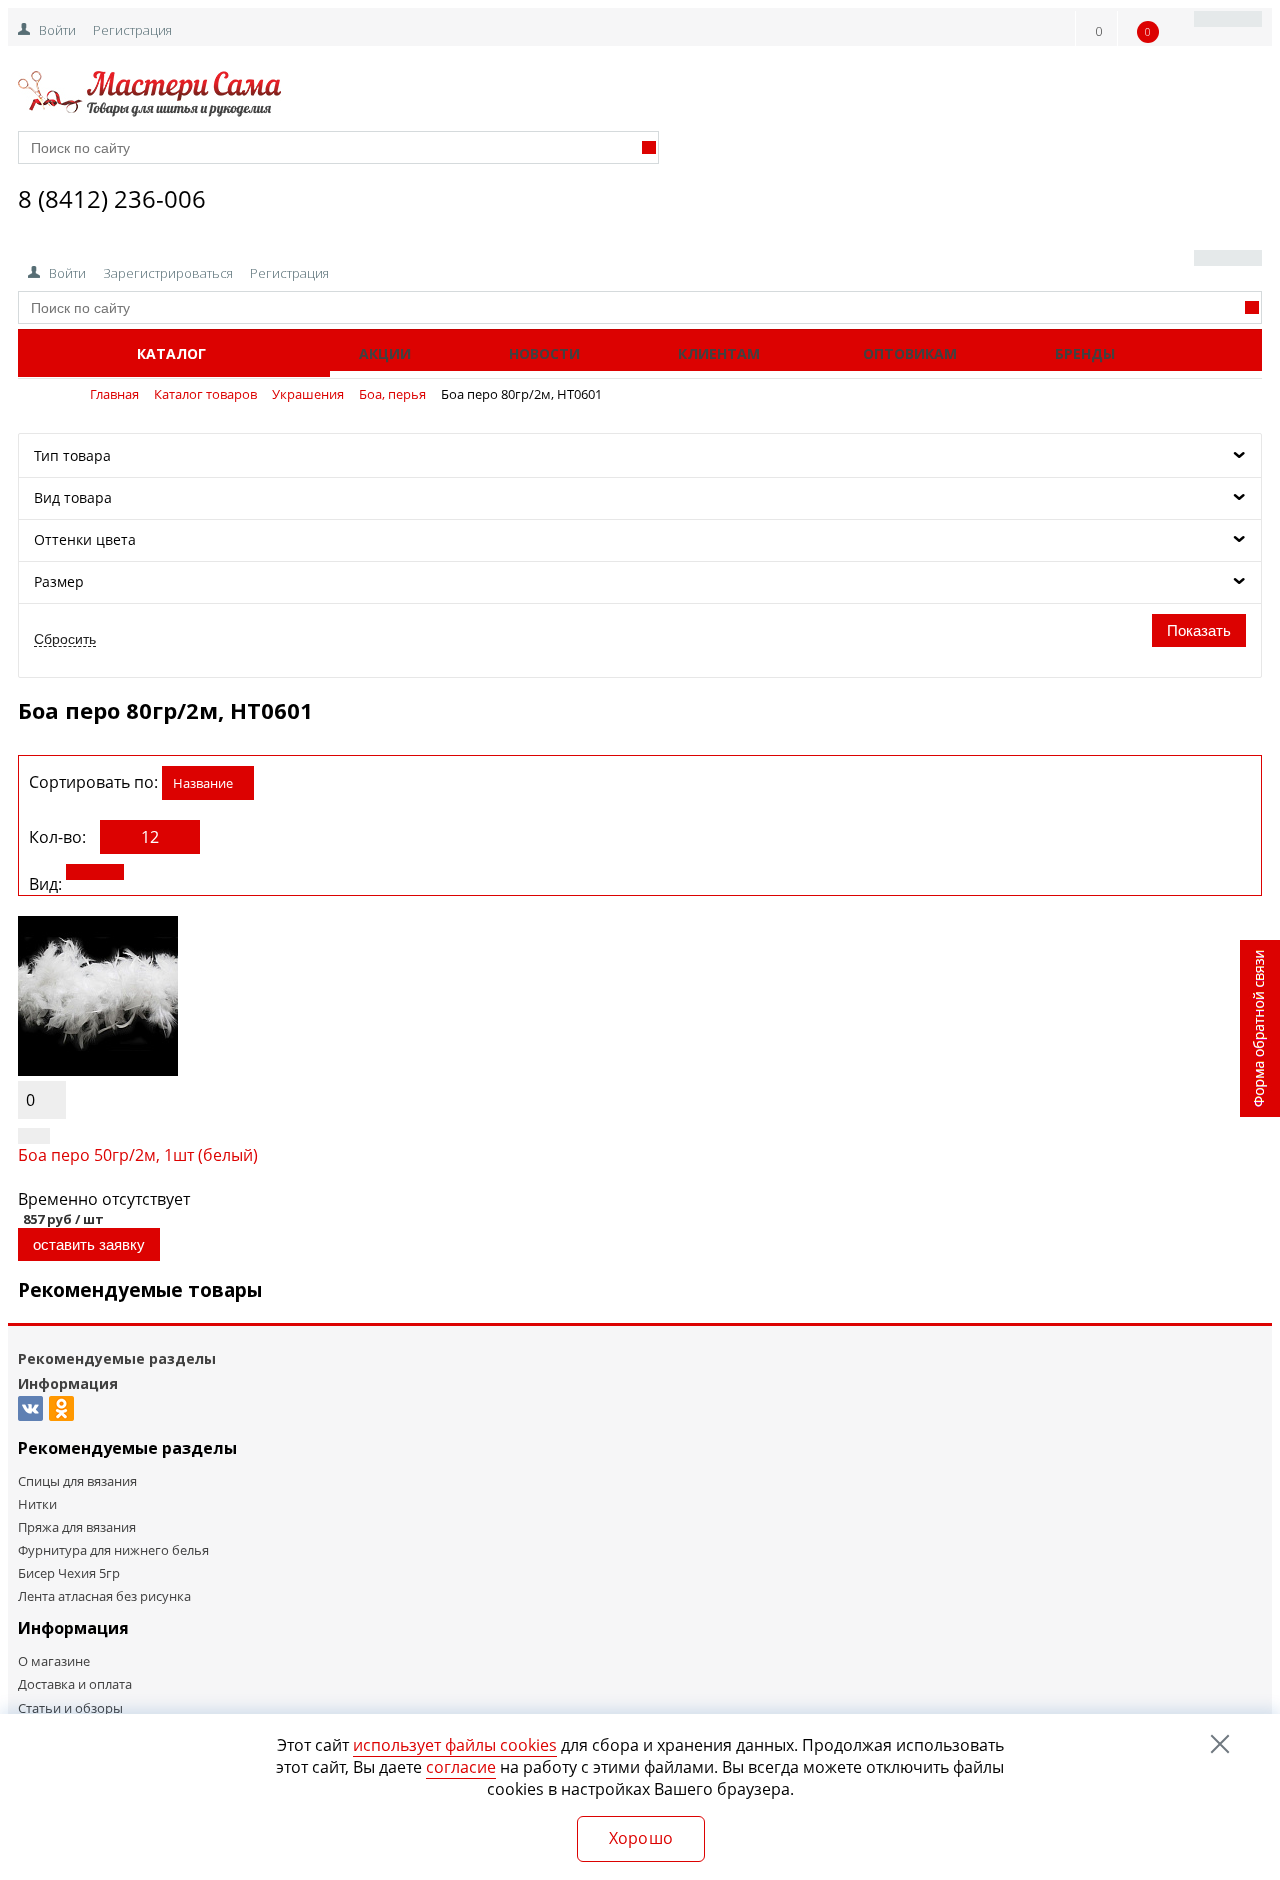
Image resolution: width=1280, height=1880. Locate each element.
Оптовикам (910, 353)
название (203, 783)
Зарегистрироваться (168, 273)
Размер (59, 581)
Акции (385, 353)
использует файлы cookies (455, 1745)
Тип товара (72, 455)
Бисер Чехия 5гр (69, 1573)
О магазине (54, 1661)
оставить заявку (89, 1244)
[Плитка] (95, 872)
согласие (461, 1767)
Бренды (1085, 353)
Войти (57, 30)
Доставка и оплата (75, 1684)
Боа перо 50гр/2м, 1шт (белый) (138, 1155)
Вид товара (73, 497)
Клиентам (719, 353)
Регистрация (132, 30)
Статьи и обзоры (70, 1708)
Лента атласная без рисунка (104, 1596)
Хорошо (641, 1838)
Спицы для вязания (77, 1481)
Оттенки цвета (85, 539)
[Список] (167, 872)
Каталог (171, 353)
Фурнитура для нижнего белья (113, 1550)
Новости (544, 353)
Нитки (37, 1504)
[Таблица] (239, 872)
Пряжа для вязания (77, 1527)
